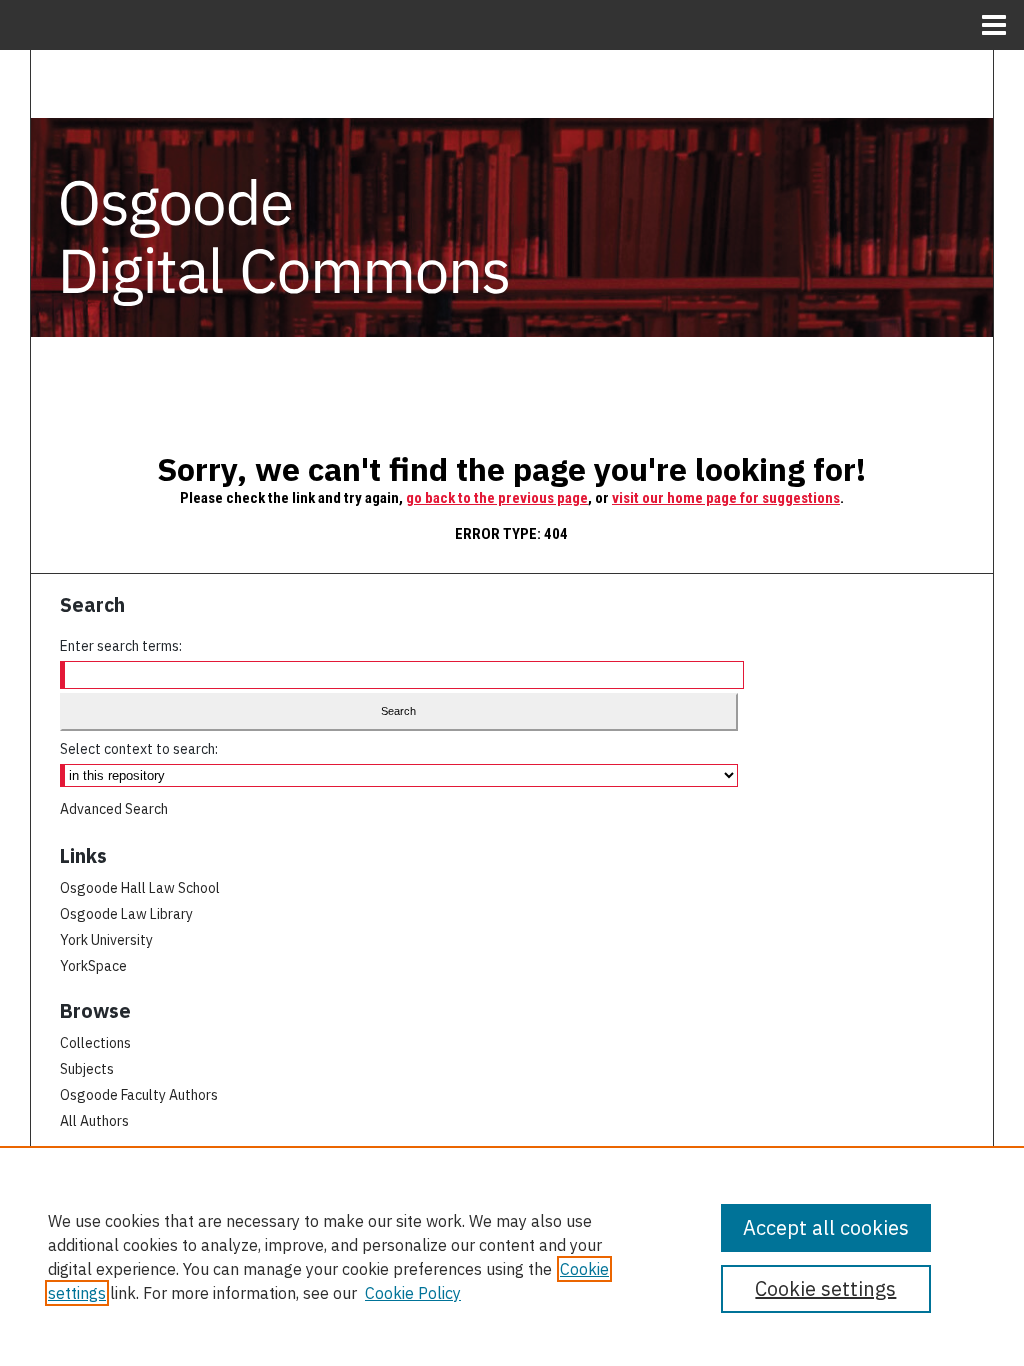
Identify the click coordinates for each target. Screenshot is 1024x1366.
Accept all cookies (826, 1227)
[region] (512, 1256)
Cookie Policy (413, 1293)
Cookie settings (825, 1288)
